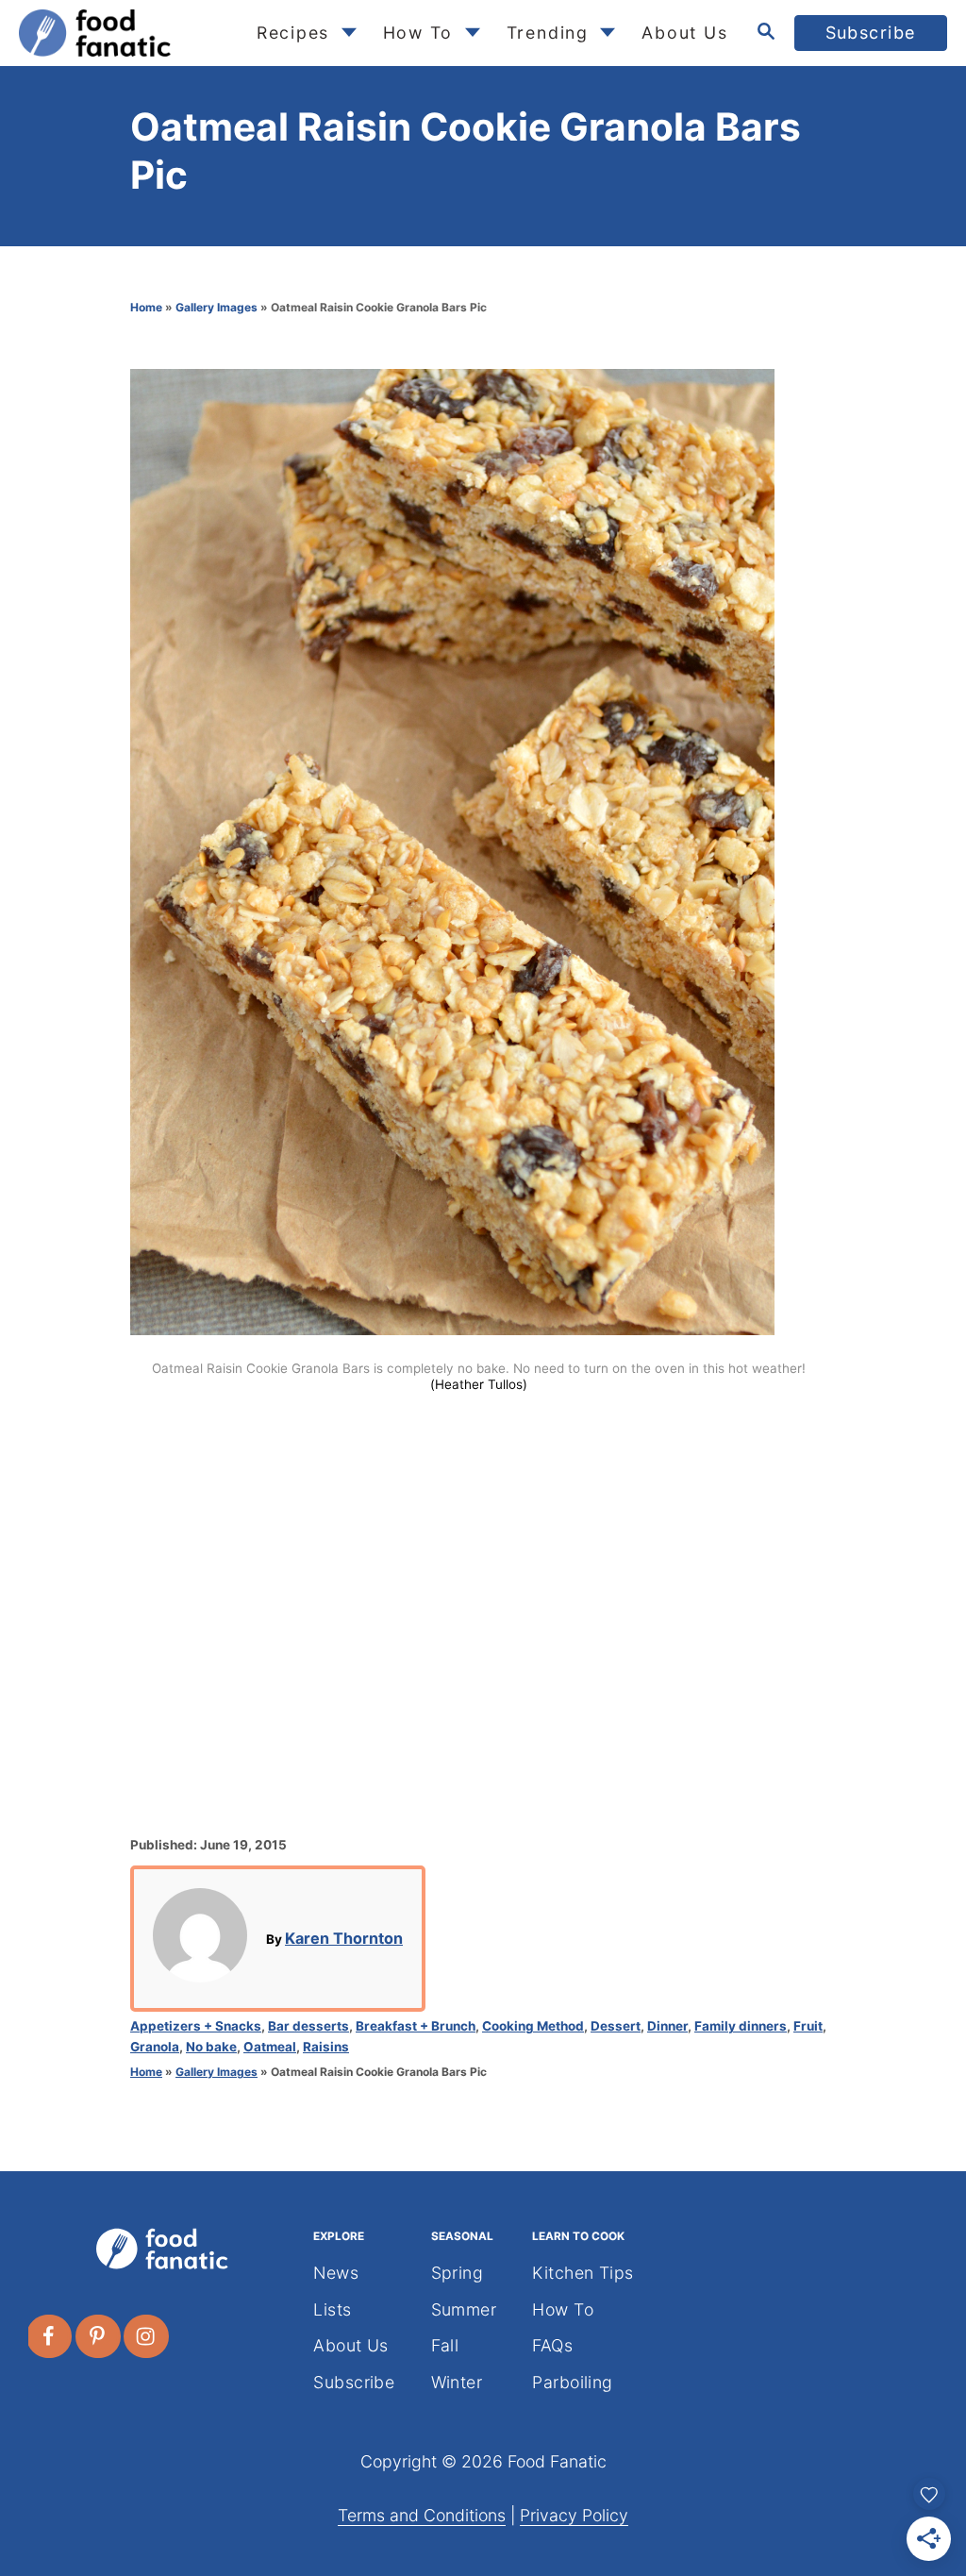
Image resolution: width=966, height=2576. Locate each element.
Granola (155, 2047)
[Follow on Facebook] (50, 2336)
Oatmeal (270, 2047)
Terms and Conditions (422, 2515)
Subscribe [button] (871, 33)
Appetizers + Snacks (196, 2026)
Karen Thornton (344, 1938)
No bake (211, 2047)
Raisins (326, 2047)
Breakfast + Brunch (416, 2026)
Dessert (616, 2026)
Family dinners (741, 2026)
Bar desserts (308, 2026)
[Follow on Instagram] (147, 2336)
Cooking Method (533, 2026)
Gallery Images (217, 307)
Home (146, 307)
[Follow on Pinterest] (99, 2336)
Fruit (808, 2026)
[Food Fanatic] (122, 33)
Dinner (667, 2026)
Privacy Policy (574, 2515)
